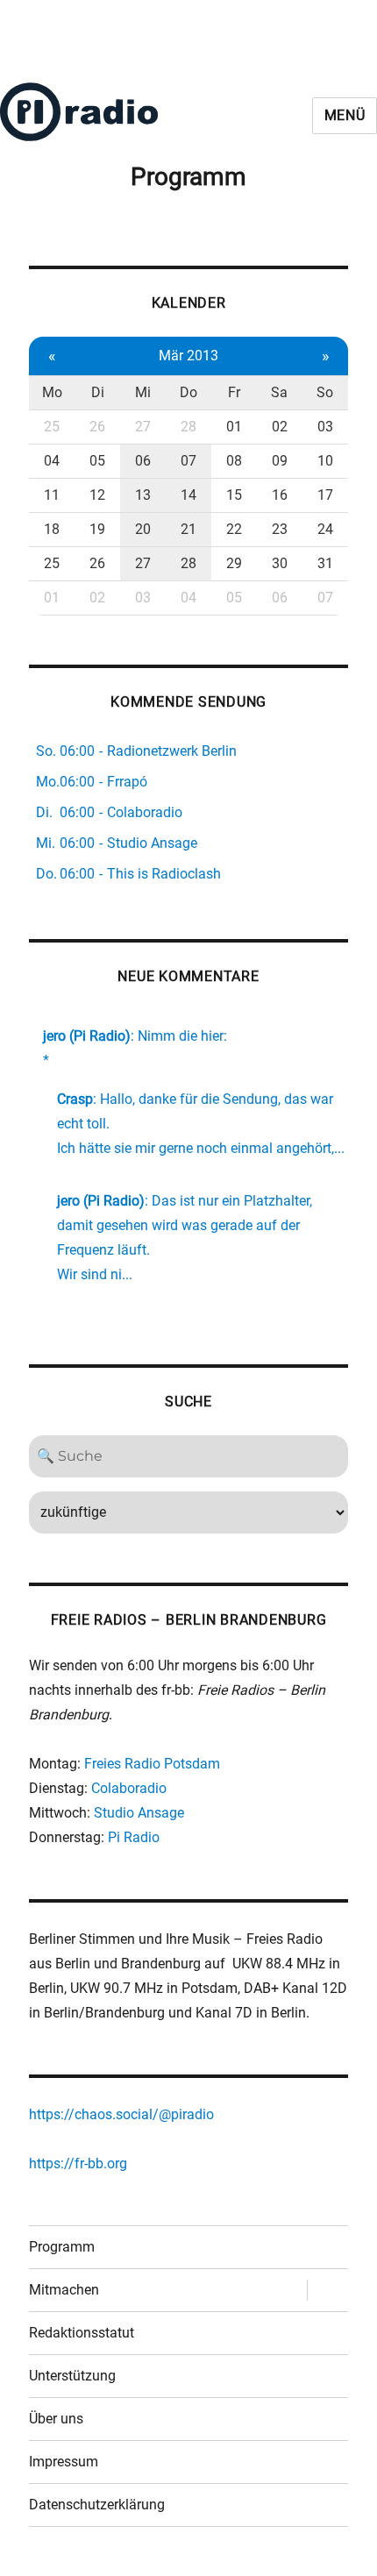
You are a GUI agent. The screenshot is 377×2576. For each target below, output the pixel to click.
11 (52, 495)
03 (325, 427)
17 (325, 495)
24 (325, 529)
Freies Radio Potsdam (152, 1764)
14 (188, 495)
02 (280, 427)
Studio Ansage (139, 1813)
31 (325, 563)
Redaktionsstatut (82, 2333)
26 (97, 427)
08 (234, 461)
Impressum (64, 2462)
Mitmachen (64, 2290)
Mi (143, 392)
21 (188, 529)
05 (97, 461)
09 (280, 461)
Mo (52, 392)
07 (188, 461)
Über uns (56, 2419)
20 (143, 529)
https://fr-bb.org (78, 2163)
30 (280, 563)
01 (234, 427)
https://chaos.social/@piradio (121, 2114)
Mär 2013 (188, 356)
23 (280, 529)
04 (52, 461)
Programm (62, 2247)
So (325, 392)
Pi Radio (134, 1837)
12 (97, 495)
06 (143, 461)
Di (98, 392)
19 (97, 529)
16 (280, 495)
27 (143, 427)
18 (52, 529)
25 (52, 427)
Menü (345, 115)
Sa (279, 392)
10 (325, 461)
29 (234, 563)
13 (143, 495)
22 (234, 529)
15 (234, 495)
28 (188, 427)
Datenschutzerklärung (97, 2505)
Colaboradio (129, 1788)
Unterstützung (72, 2376)
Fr (234, 392)
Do (188, 392)
